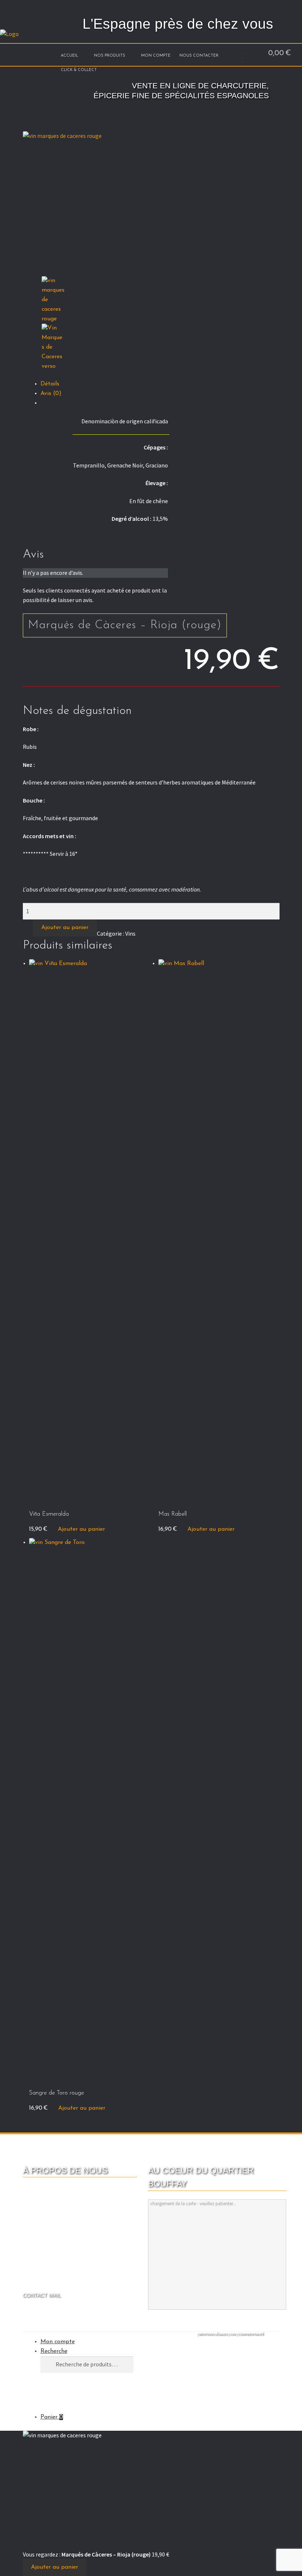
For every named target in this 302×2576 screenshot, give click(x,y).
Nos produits (110, 56)
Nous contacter (199, 56)
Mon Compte (156, 56)
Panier (52, 2417)
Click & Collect (79, 70)
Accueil (69, 56)
